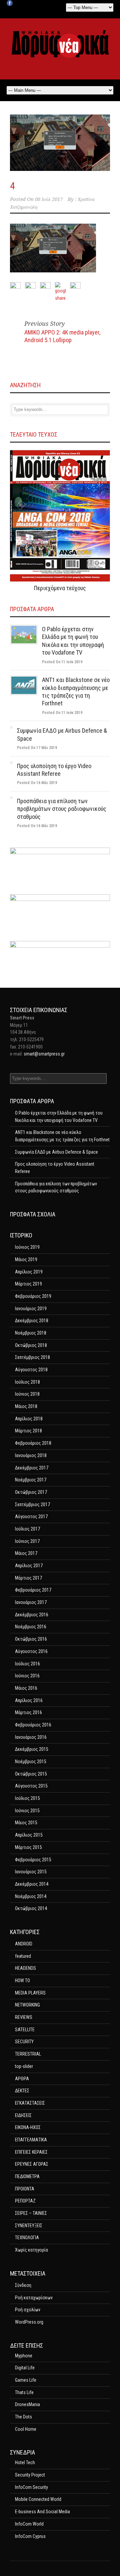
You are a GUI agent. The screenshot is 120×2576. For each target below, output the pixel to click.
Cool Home (26, 2429)
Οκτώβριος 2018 (31, 1345)
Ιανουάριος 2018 (31, 1455)
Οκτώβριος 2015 (31, 1774)
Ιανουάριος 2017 (31, 1602)
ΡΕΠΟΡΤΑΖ (25, 2201)
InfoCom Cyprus (30, 2536)
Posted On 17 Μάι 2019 (37, 748)
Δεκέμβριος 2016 (32, 1615)
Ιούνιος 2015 (27, 1811)
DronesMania (27, 2404)
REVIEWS (24, 2017)
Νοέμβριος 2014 (31, 1896)
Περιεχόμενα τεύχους (60, 588)
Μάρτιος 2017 (28, 1578)
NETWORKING (27, 2005)
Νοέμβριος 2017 (31, 1480)
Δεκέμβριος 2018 (32, 1321)
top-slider (24, 2066)
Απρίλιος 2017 (29, 1566)
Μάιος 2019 (26, 1259)
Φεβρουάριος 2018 (33, 1443)
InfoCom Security (31, 2487)
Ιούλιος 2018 (27, 1382)
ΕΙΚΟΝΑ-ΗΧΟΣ (28, 2127)
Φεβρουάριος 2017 (33, 1590)
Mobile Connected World (38, 2499)
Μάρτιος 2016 (28, 1712)
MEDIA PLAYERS (30, 1993)
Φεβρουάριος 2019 (33, 1296)
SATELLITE (25, 2030)
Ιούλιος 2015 (27, 1798)
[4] (60, 143)
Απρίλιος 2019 (29, 1272)
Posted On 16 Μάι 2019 (37, 783)
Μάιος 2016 (26, 1688)
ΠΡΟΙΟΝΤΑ (25, 2189)
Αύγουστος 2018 (31, 1370)
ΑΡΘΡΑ (22, 2079)
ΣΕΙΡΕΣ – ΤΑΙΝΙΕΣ (31, 2213)
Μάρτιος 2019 (28, 1284)
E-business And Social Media (42, 2512)
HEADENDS (25, 1968)
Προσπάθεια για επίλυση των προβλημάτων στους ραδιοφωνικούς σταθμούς (62, 809)
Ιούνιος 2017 (27, 1541)
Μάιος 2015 (26, 1823)
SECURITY (24, 2042)
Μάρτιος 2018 (28, 1431)
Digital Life (25, 2368)
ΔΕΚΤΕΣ (22, 2091)
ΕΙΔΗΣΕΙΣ (23, 2115)
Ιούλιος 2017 (27, 1529)
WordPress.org (29, 2322)
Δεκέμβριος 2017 (32, 1468)
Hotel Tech (25, 2463)
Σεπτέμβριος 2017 (32, 1504)
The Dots (23, 2417)
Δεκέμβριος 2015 (32, 1749)
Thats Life (24, 2392)
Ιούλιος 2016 (27, 1664)
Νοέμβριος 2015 (31, 1762)
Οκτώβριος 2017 (31, 1492)
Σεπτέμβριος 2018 (32, 1357)
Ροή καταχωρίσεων (34, 2298)
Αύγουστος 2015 (31, 1786)
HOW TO (22, 1980)
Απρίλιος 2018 (29, 1419)
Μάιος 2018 (26, 1406)
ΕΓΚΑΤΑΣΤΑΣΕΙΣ (30, 2103)
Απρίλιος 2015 (29, 1835)
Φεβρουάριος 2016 (33, 1725)
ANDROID (24, 1944)
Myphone (24, 2356)
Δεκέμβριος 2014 (32, 1884)
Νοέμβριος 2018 (31, 1333)
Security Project (30, 2475)
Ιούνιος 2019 (27, 1247)
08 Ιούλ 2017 (49, 199)
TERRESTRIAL (28, 2054)
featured (23, 1956)
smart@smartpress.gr (44, 1054)
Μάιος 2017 (26, 1553)
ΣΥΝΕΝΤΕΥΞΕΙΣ (29, 2226)
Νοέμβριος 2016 (31, 1627)
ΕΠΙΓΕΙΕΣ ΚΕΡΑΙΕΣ (31, 2152)
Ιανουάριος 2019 (31, 1309)
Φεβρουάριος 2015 (33, 1860)
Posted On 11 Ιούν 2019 (62, 662)
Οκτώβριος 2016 (31, 1639)
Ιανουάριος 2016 (31, 1737)
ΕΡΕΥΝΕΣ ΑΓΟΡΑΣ (32, 2164)
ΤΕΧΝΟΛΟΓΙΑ (27, 2238)
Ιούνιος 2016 (27, 1676)
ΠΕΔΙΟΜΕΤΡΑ (27, 2176)
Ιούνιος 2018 (27, 1394)
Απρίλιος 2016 (29, 1700)
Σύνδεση (23, 2285)
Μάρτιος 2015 (28, 1847)
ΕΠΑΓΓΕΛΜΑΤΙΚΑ (31, 2140)
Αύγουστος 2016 (31, 1651)
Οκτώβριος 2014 (31, 1908)
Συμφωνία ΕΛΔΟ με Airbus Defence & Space (56, 1152)
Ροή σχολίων (28, 2310)
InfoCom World (29, 2524)
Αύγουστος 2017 (31, 1516)
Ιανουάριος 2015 (31, 1872)
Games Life (26, 2380)
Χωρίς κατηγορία (31, 2250)
